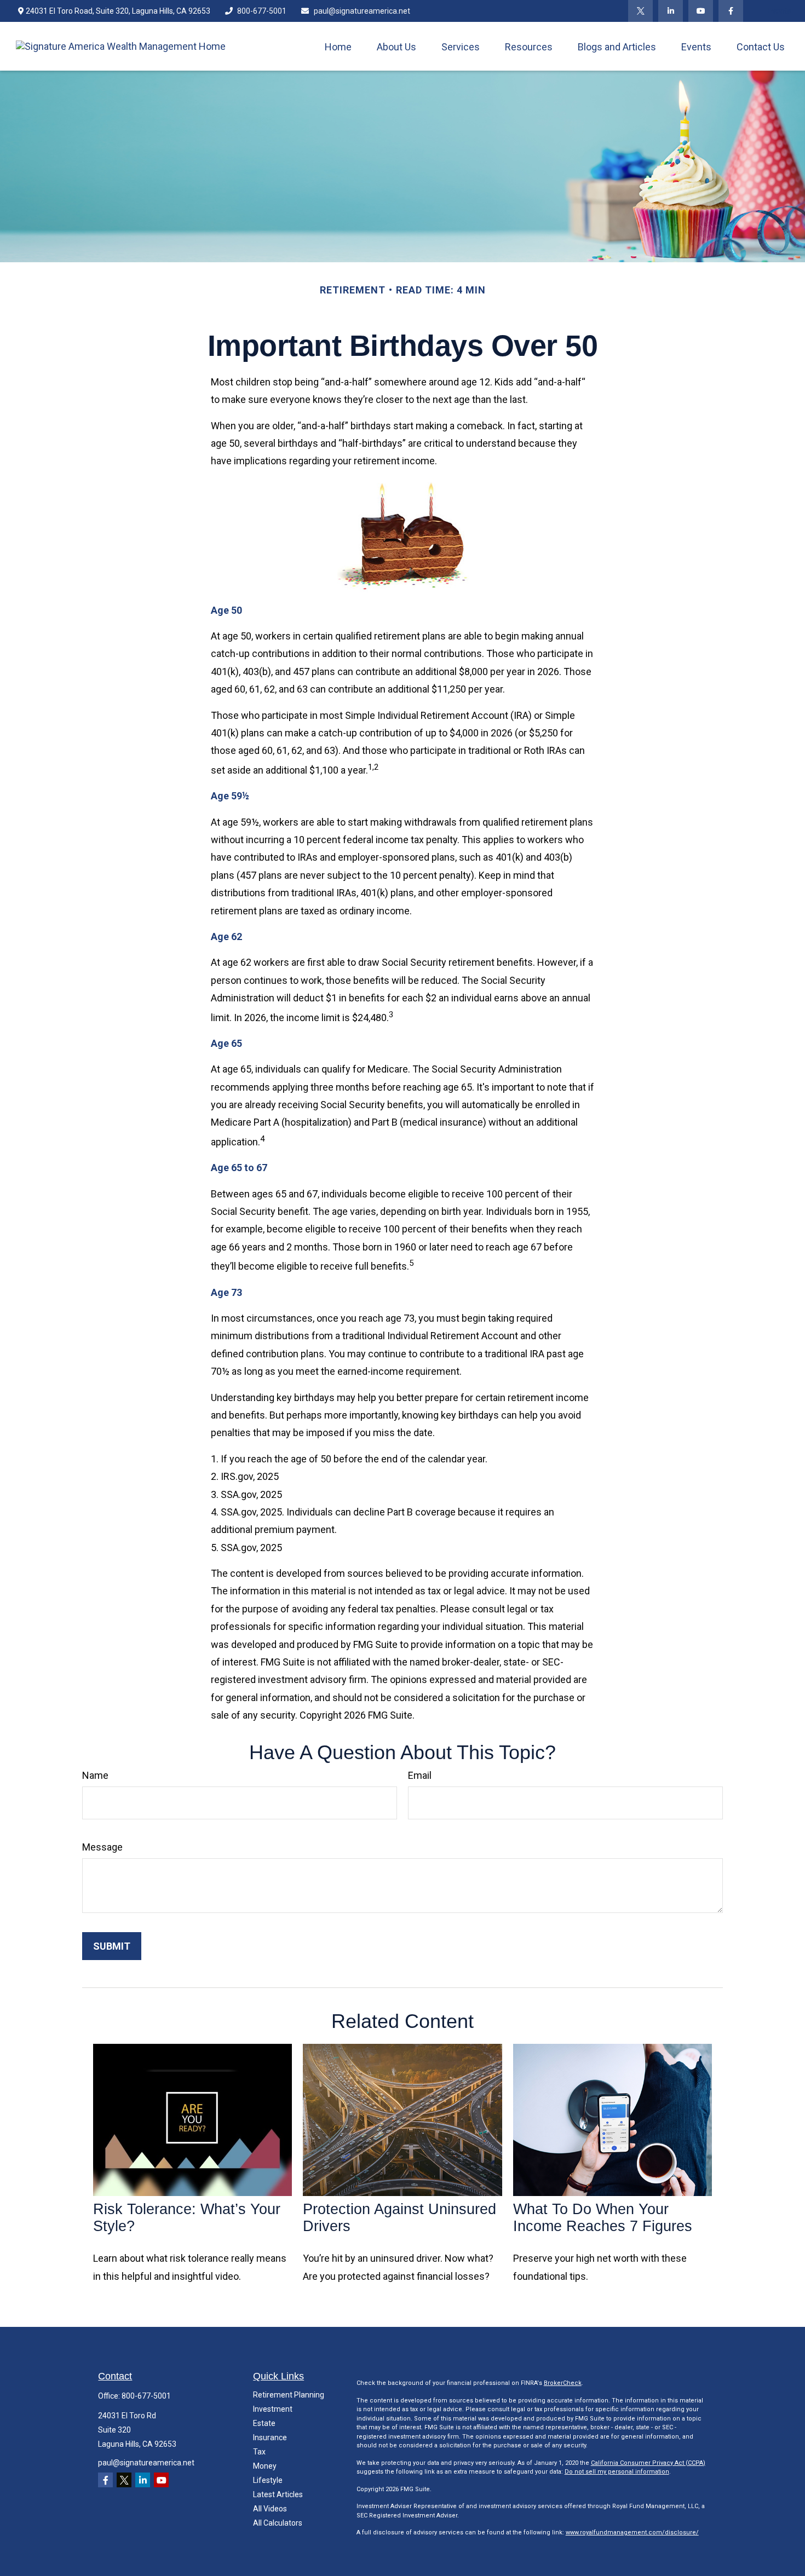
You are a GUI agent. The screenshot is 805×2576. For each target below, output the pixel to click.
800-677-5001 (262, 11)
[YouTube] (701, 11)
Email (420, 1775)
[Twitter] (640, 11)
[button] (338, 46)
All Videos (270, 2509)
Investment (273, 2409)
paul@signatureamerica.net (362, 11)
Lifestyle (268, 2480)
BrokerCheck (563, 2383)
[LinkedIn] (671, 11)
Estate (264, 2423)
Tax (259, 2452)
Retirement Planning (289, 2395)
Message (102, 1847)
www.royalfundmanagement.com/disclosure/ (632, 2532)
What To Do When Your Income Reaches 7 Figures (603, 2218)
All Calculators (278, 2523)
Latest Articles (278, 2494)
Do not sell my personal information (617, 2472)
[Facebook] (731, 11)
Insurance (270, 2437)
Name (95, 1775)
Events (780, 11)
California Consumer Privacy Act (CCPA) (648, 2463)
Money (265, 2466)
